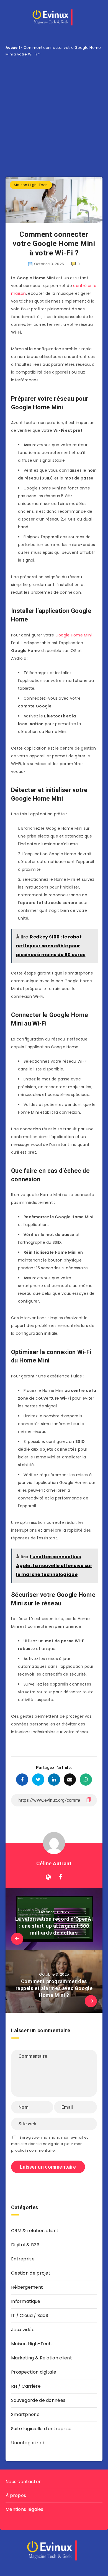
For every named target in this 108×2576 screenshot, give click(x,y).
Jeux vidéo (23, 2330)
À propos (16, 2495)
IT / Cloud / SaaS (30, 2315)
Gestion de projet (31, 2273)
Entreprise (23, 2259)
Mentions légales (25, 2509)
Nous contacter (23, 2482)
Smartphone (25, 2414)
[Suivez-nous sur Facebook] (61, 1877)
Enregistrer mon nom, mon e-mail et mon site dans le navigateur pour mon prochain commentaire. (50, 2144)
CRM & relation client (35, 2231)
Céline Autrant (54, 1863)
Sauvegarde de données (38, 2400)
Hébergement (27, 2287)
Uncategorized (28, 2443)
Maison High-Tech (31, 185)
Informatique (26, 2301)
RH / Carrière (26, 2386)
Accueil (13, 48)
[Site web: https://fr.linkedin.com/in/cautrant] (48, 1877)
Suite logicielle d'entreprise (41, 2429)
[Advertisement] (54, 114)
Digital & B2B (25, 2245)
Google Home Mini (74, 635)
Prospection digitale (34, 2372)
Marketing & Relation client (42, 2358)
